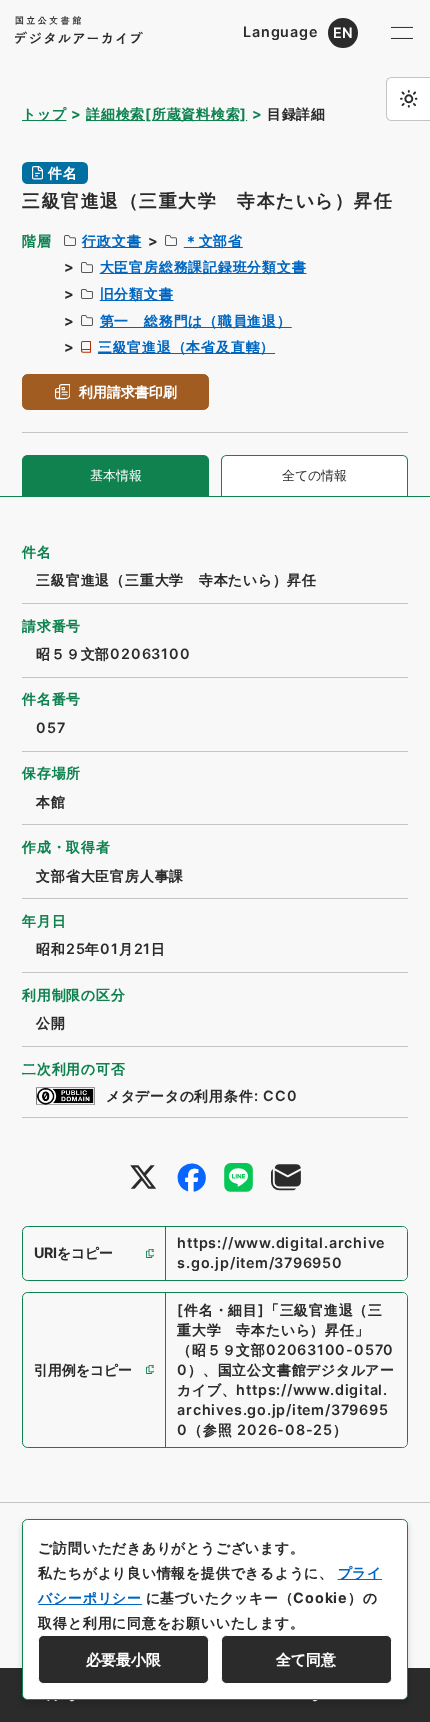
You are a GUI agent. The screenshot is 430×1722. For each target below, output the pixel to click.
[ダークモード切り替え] (408, 99)
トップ (44, 113)
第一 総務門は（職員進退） (196, 320)
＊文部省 (213, 240)
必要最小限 (123, 1659)
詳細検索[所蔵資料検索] (166, 113)
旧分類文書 (137, 293)
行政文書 (111, 240)
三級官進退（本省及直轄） (186, 346)
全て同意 (306, 1659)
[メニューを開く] (402, 33)
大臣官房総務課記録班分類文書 (203, 266)
